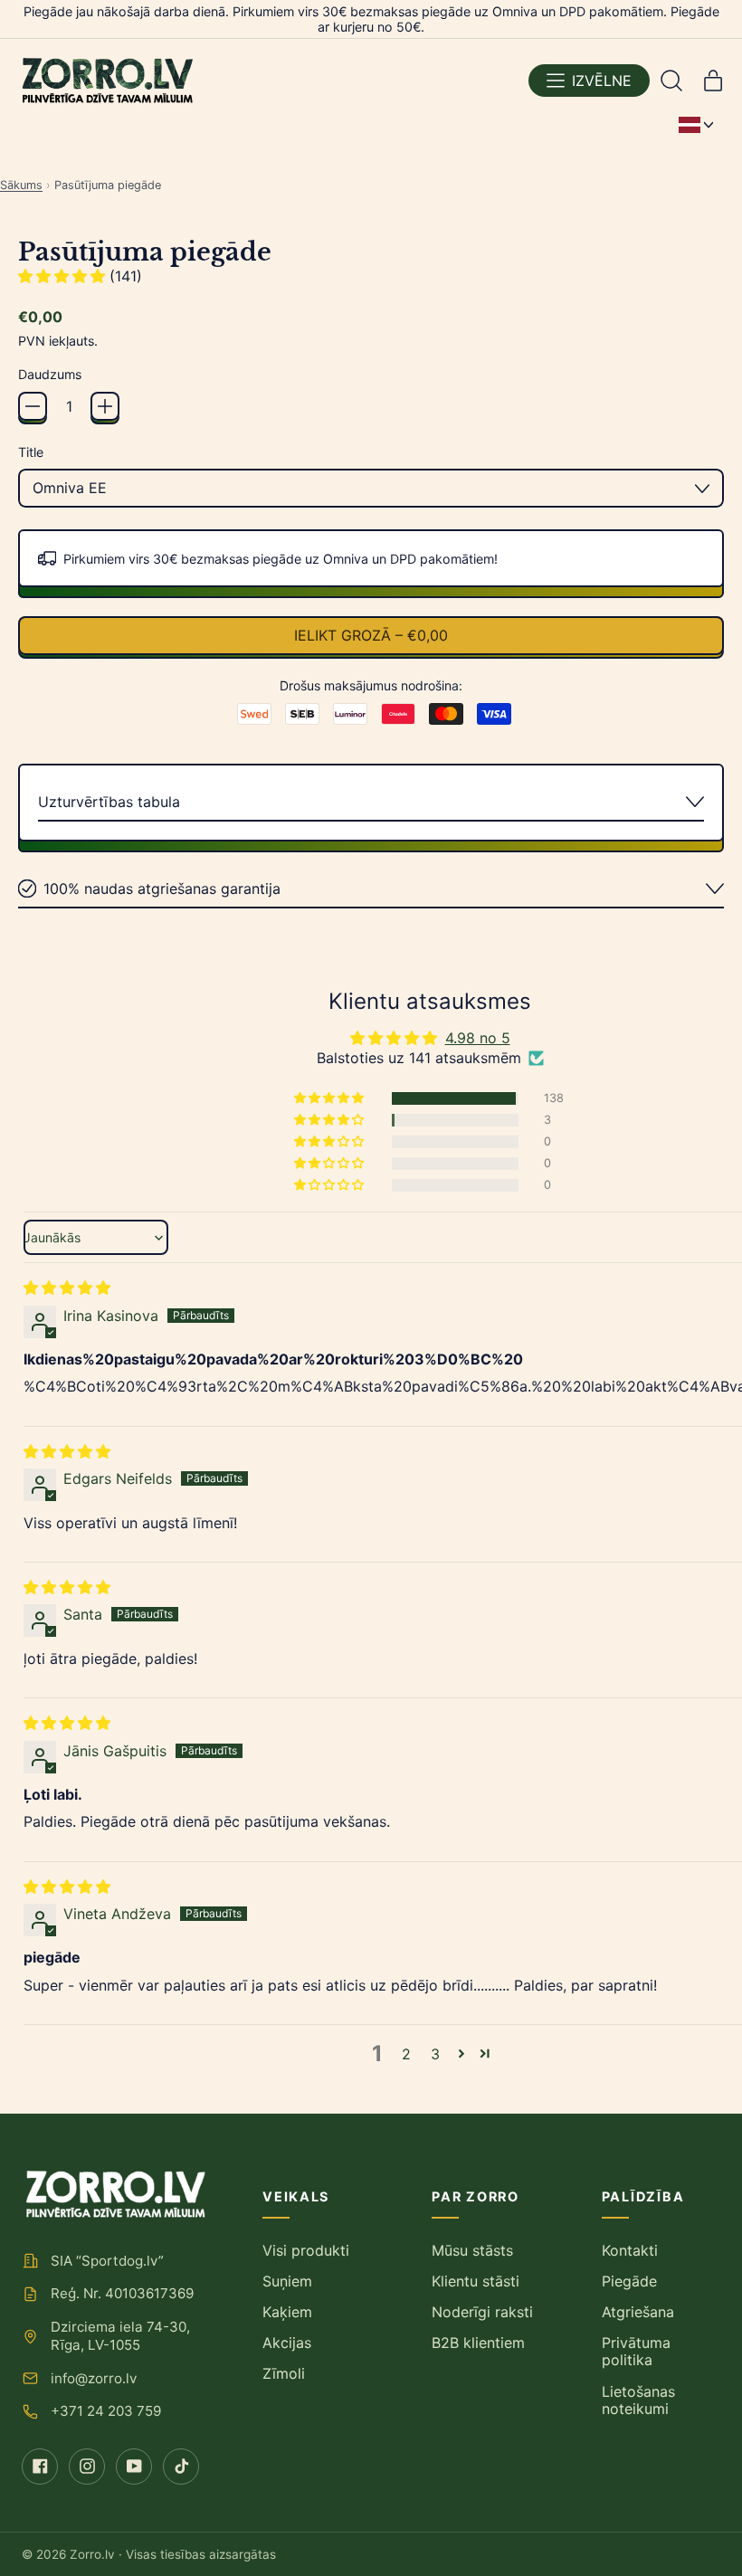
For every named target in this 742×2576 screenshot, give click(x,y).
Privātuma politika (636, 2351)
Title (31, 452)
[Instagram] (87, 2467)
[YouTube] (134, 2467)
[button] (671, 81)
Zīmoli (284, 2373)
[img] (67, 1288)
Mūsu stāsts (472, 2250)
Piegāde (629, 2281)
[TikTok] (181, 2467)
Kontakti (630, 2250)
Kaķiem (287, 2312)
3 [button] (435, 2054)
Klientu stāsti (476, 2281)
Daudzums (50, 374)
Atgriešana (638, 2312)
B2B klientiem (478, 2343)
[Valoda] (696, 125)
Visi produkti (306, 2250)
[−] (33, 406)
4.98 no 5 (478, 1038)
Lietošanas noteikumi (638, 2400)
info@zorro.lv (94, 2378)
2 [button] (406, 2054)
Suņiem (287, 2281)
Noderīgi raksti (482, 2312)
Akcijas (287, 2343)
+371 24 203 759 (106, 2411)
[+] (105, 406)
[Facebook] (40, 2467)
